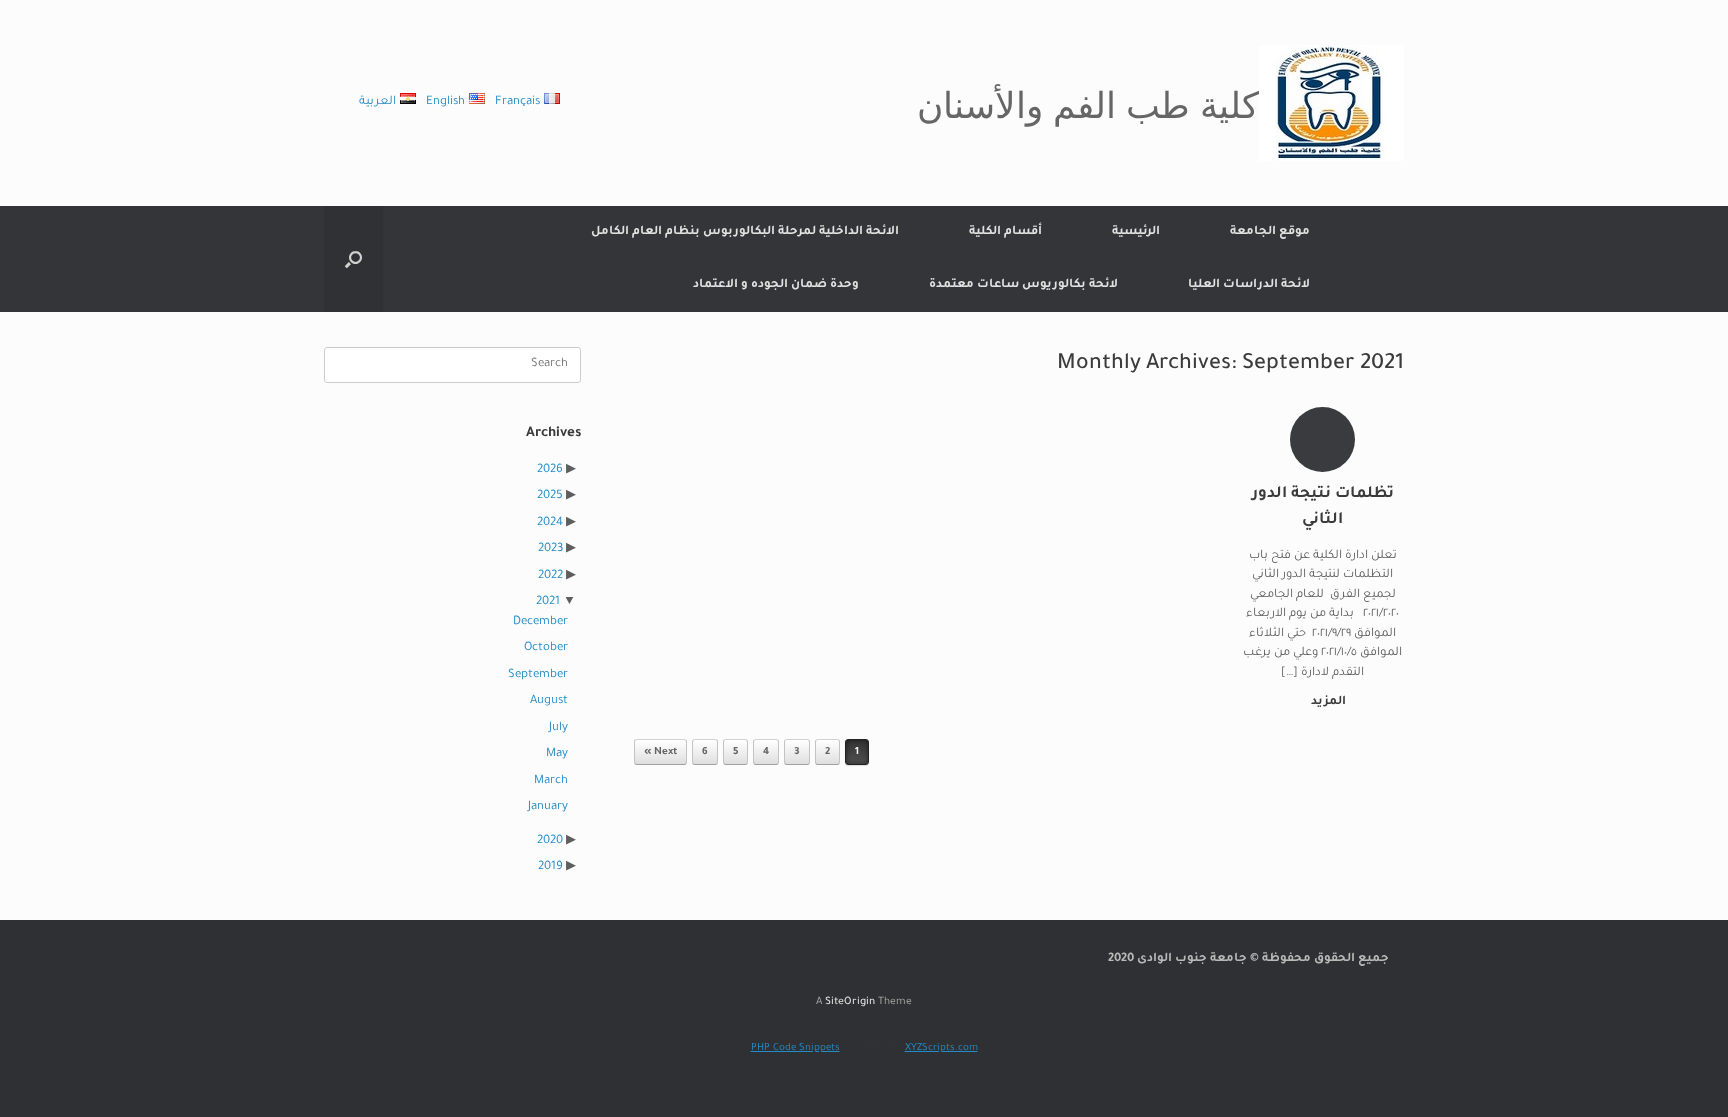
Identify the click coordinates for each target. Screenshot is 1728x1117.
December (540, 622)
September (538, 675)
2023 (550, 549)
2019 (550, 867)
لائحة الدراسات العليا (1249, 285)
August (549, 701)
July (558, 728)
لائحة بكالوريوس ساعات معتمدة (1023, 285)
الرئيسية (1136, 232)
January (548, 807)
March (551, 781)
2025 (550, 496)
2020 (550, 841)
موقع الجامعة (1270, 232)
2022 (550, 576)
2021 (548, 602)
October (546, 648)
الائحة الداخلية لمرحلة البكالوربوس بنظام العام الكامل (745, 232)
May (557, 754)
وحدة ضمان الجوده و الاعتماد (776, 285)
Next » (660, 752)
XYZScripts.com (941, 1048)
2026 (550, 470)
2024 (550, 523)
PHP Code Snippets (795, 1048)
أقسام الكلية (1005, 232)
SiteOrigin (850, 1002)
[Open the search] (353, 259)
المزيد (1327, 702)
